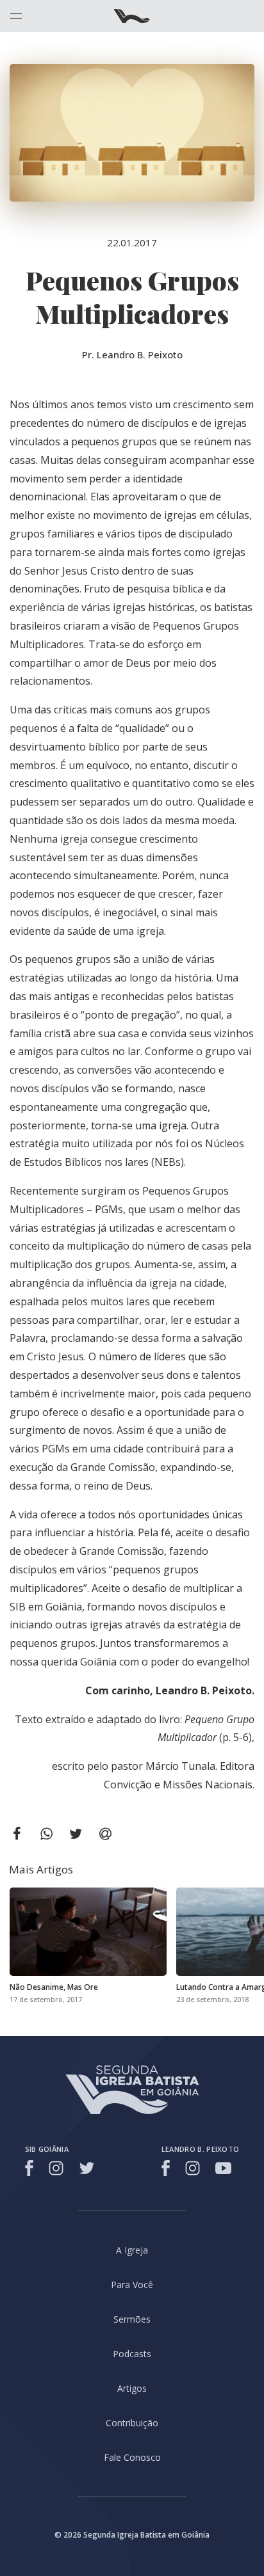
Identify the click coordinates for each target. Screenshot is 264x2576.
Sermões (132, 2319)
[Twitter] (87, 2168)
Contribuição (132, 2423)
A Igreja (132, 2250)
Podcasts (132, 2354)
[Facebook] (31, 2168)
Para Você (132, 2285)
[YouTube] (223, 2168)
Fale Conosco (132, 2457)
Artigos (132, 2388)
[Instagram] (56, 2168)
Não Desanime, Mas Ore (54, 1987)
